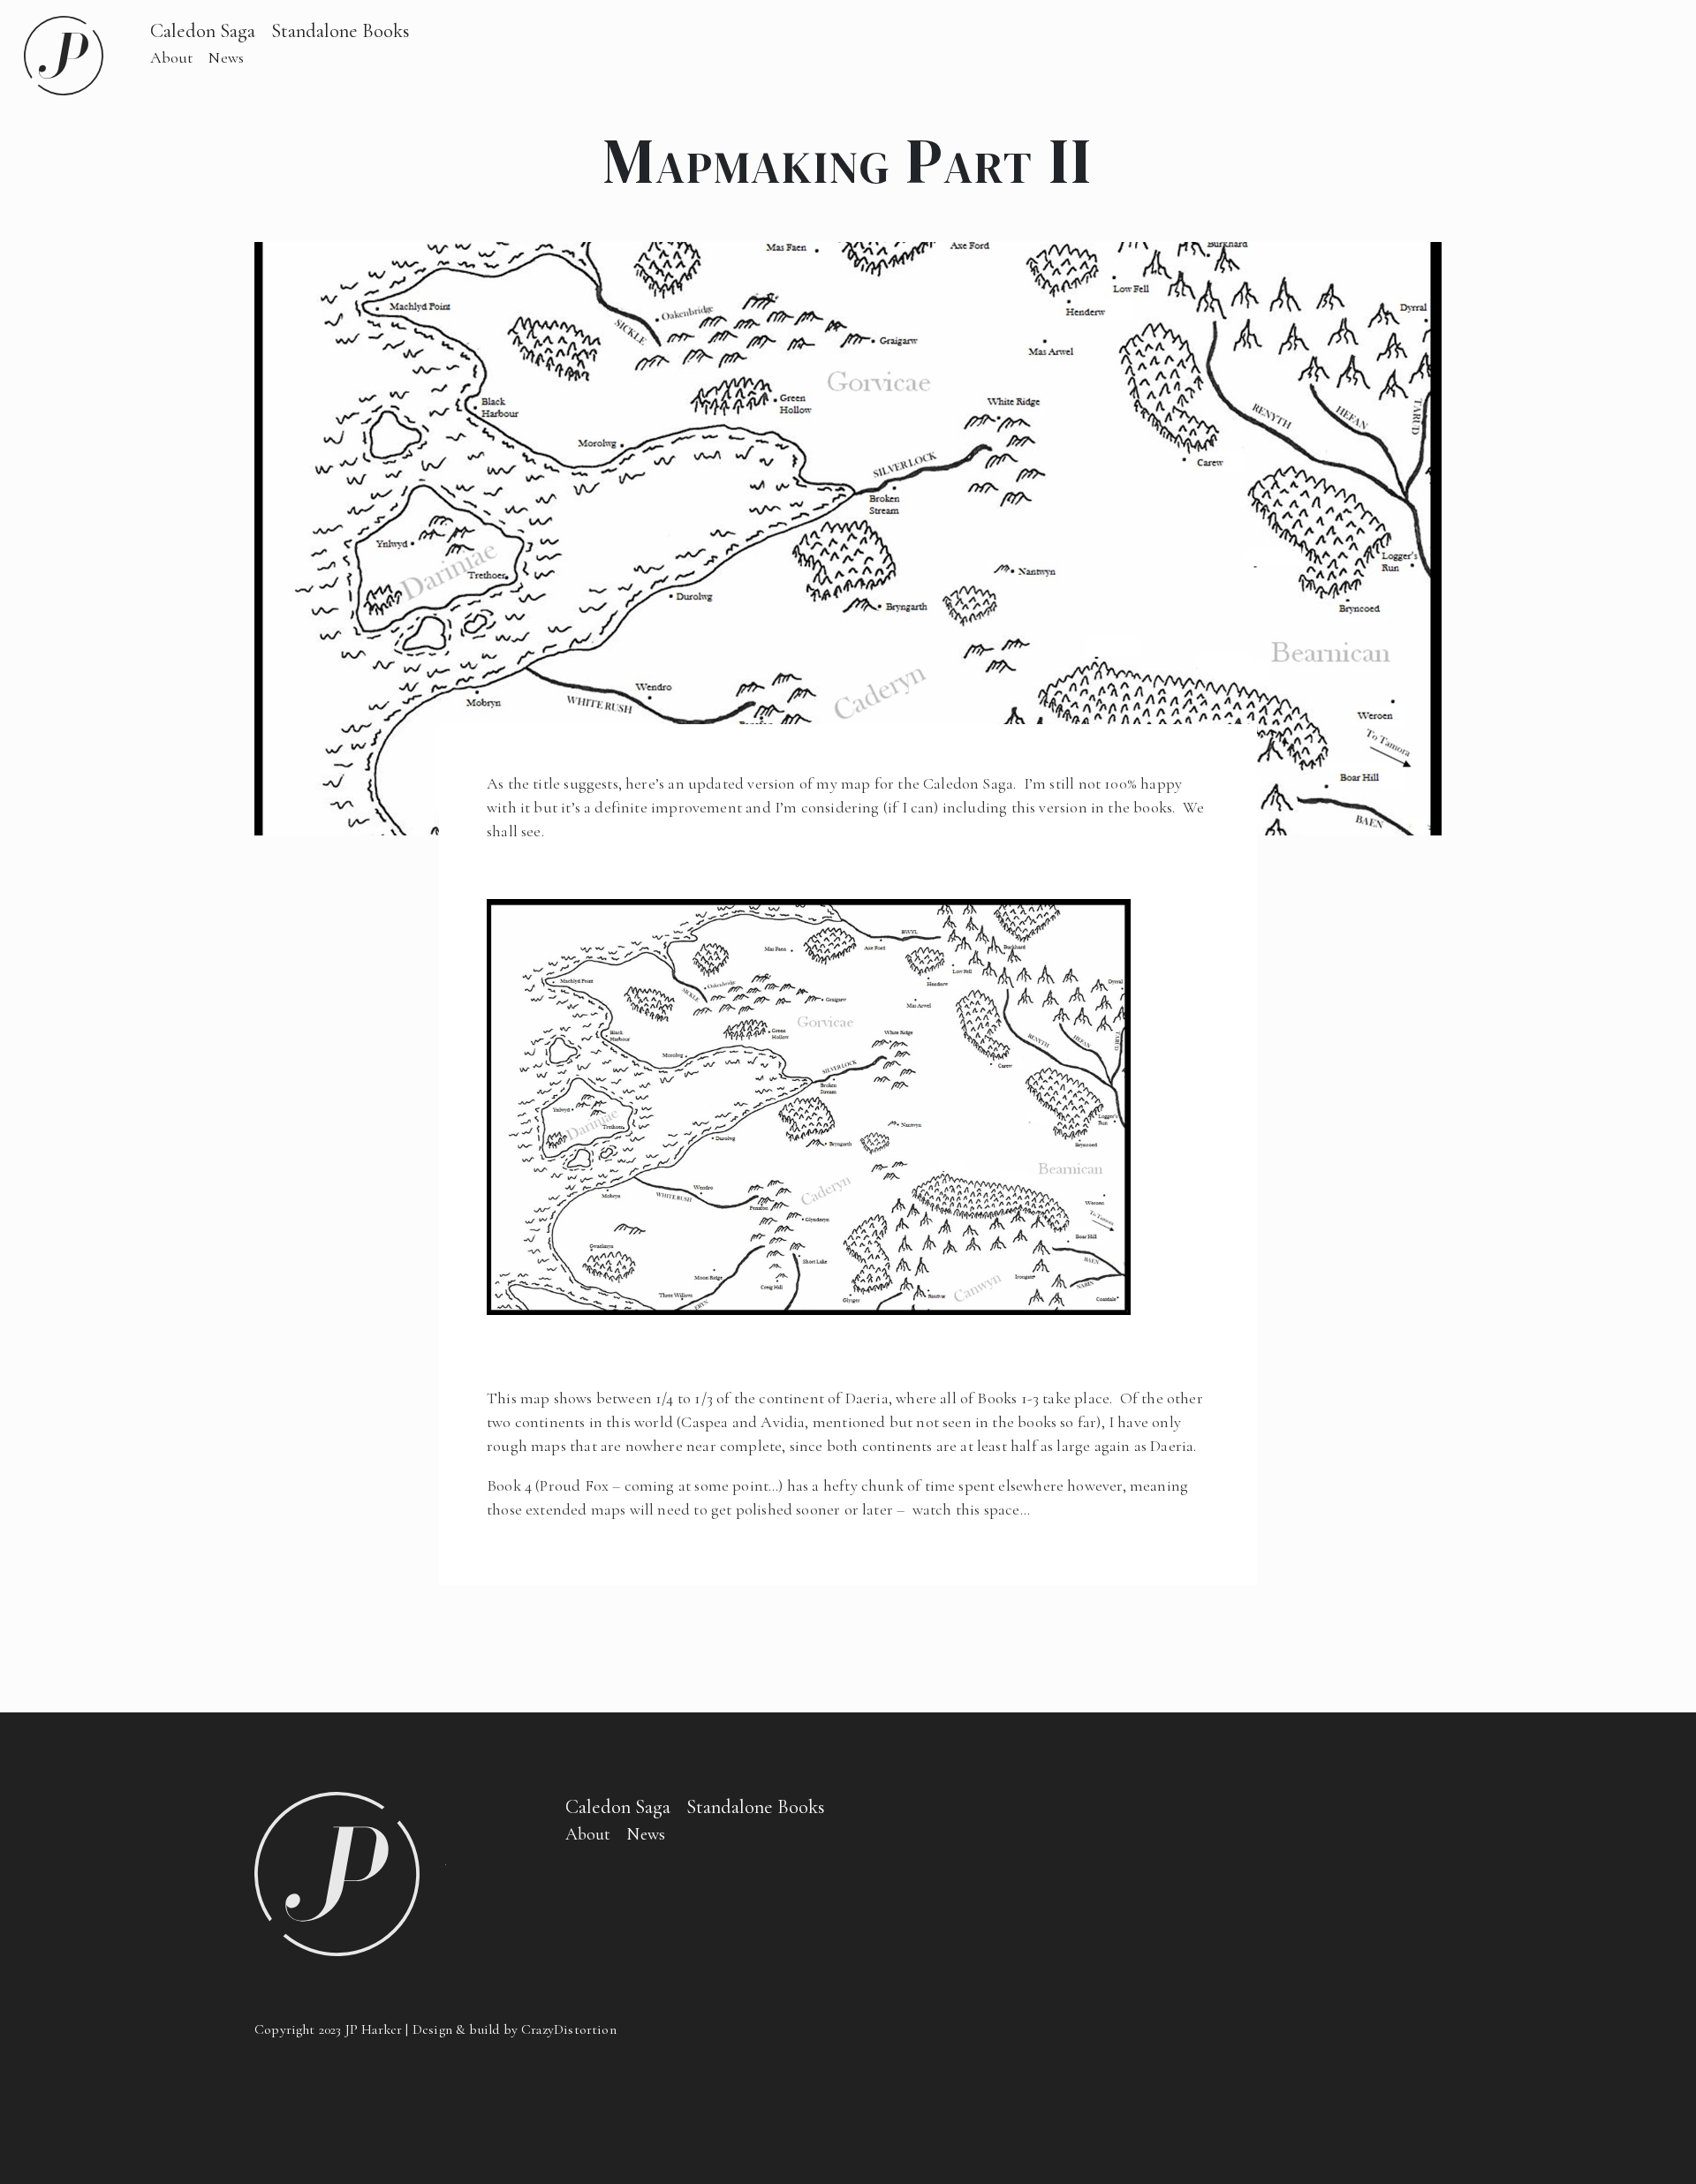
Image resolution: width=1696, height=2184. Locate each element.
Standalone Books (341, 30)
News (226, 57)
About (172, 57)
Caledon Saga (203, 30)
